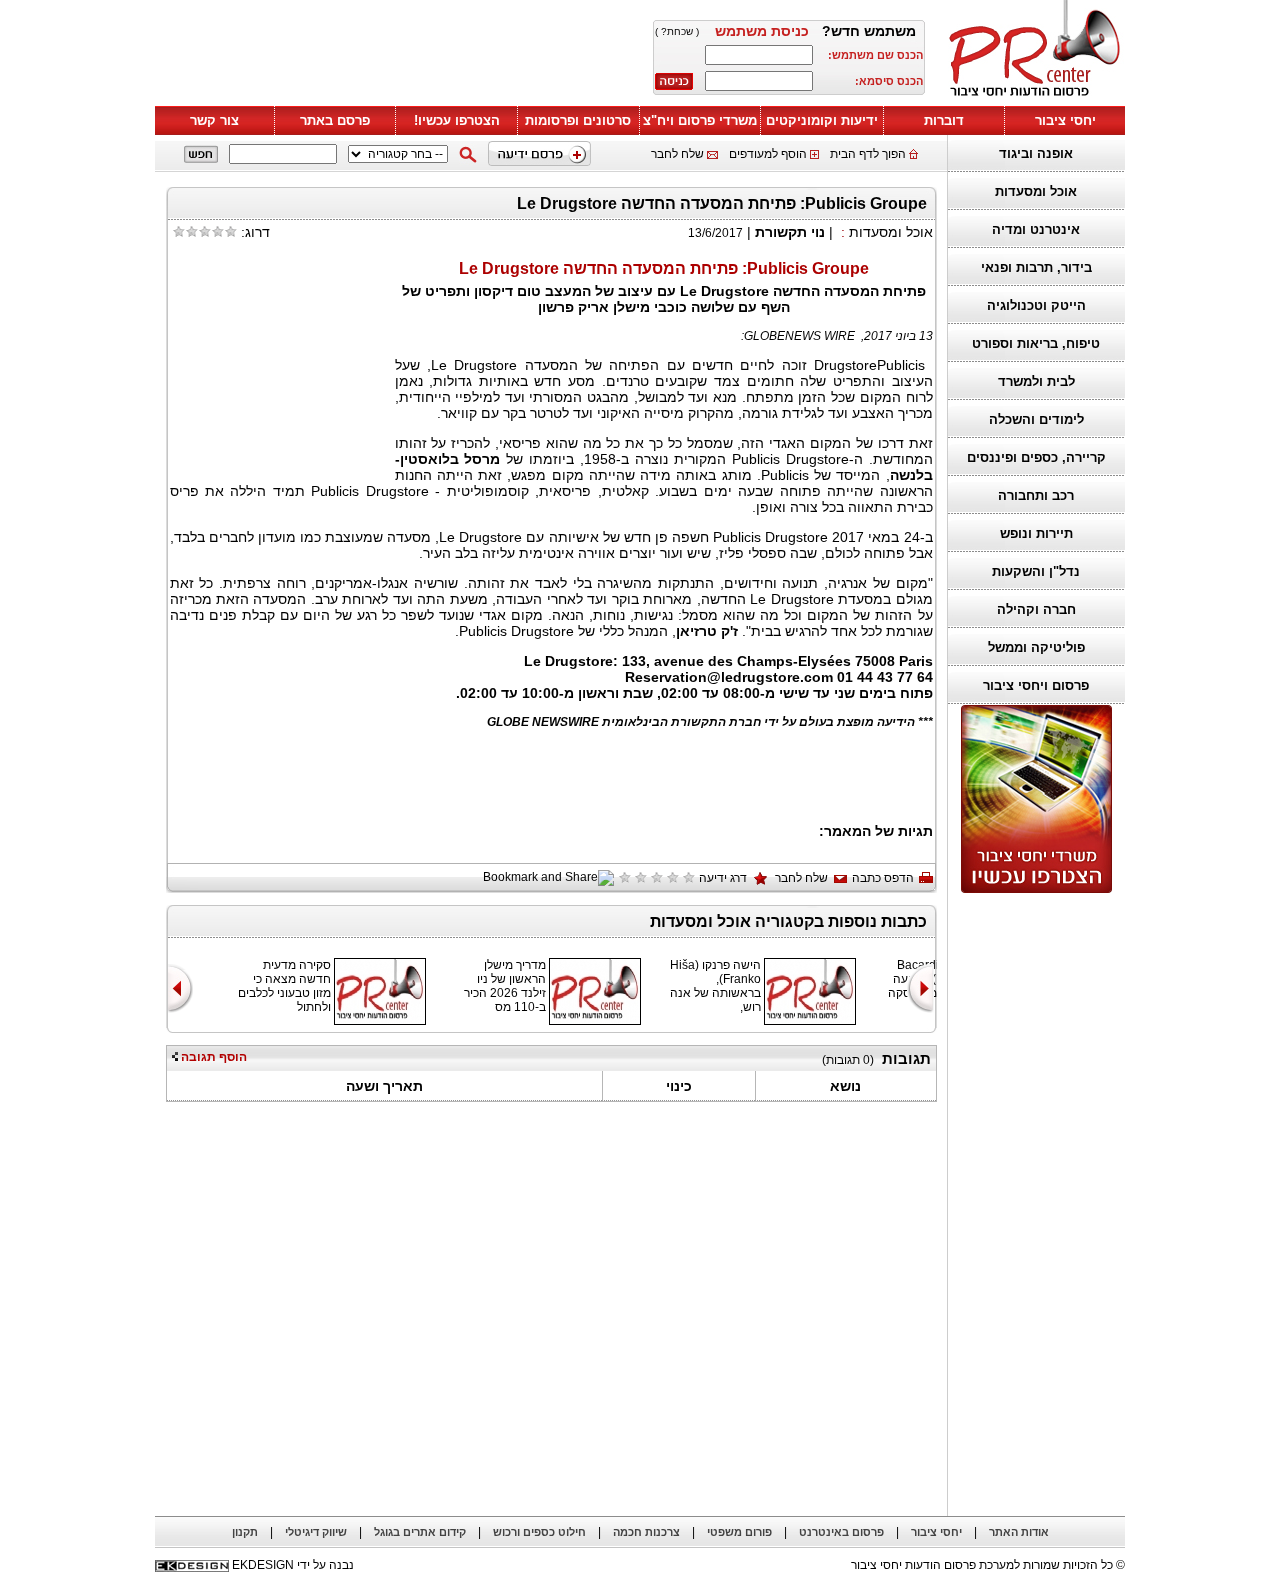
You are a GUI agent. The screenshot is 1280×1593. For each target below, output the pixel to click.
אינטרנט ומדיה (1036, 229)
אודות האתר (1019, 1532)
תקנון (245, 1532)
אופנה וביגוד (1036, 153)
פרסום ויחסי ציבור (1036, 685)
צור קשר (214, 120)
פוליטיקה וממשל (1036, 647)
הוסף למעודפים (768, 154)
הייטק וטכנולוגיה (1036, 305)
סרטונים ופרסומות (578, 120)
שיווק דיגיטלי (316, 1532)
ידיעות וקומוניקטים (822, 120)
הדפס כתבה (883, 878)
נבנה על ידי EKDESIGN (293, 1565)
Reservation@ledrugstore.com (729, 677)
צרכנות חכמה (646, 1532)
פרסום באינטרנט (841, 1532)
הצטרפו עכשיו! (457, 120)
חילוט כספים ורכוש (539, 1532)
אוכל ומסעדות (1036, 191)
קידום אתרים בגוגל (420, 1532)
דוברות (944, 120)
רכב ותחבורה (1036, 495)
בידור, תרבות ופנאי (1036, 267)
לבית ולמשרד (1036, 381)
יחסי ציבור (1065, 120)
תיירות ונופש (1036, 533)
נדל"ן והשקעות (1036, 571)
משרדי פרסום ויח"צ (700, 120)
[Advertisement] (395, 57)
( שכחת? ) (677, 31)
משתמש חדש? (869, 31)
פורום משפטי (739, 1532)
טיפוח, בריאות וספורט (1036, 343)
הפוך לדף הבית (868, 154)
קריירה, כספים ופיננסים (1036, 457)
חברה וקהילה (1036, 609)
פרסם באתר (335, 120)
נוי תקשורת (790, 232)
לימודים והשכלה (1036, 419)
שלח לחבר (677, 154)
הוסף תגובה (212, 1057)
